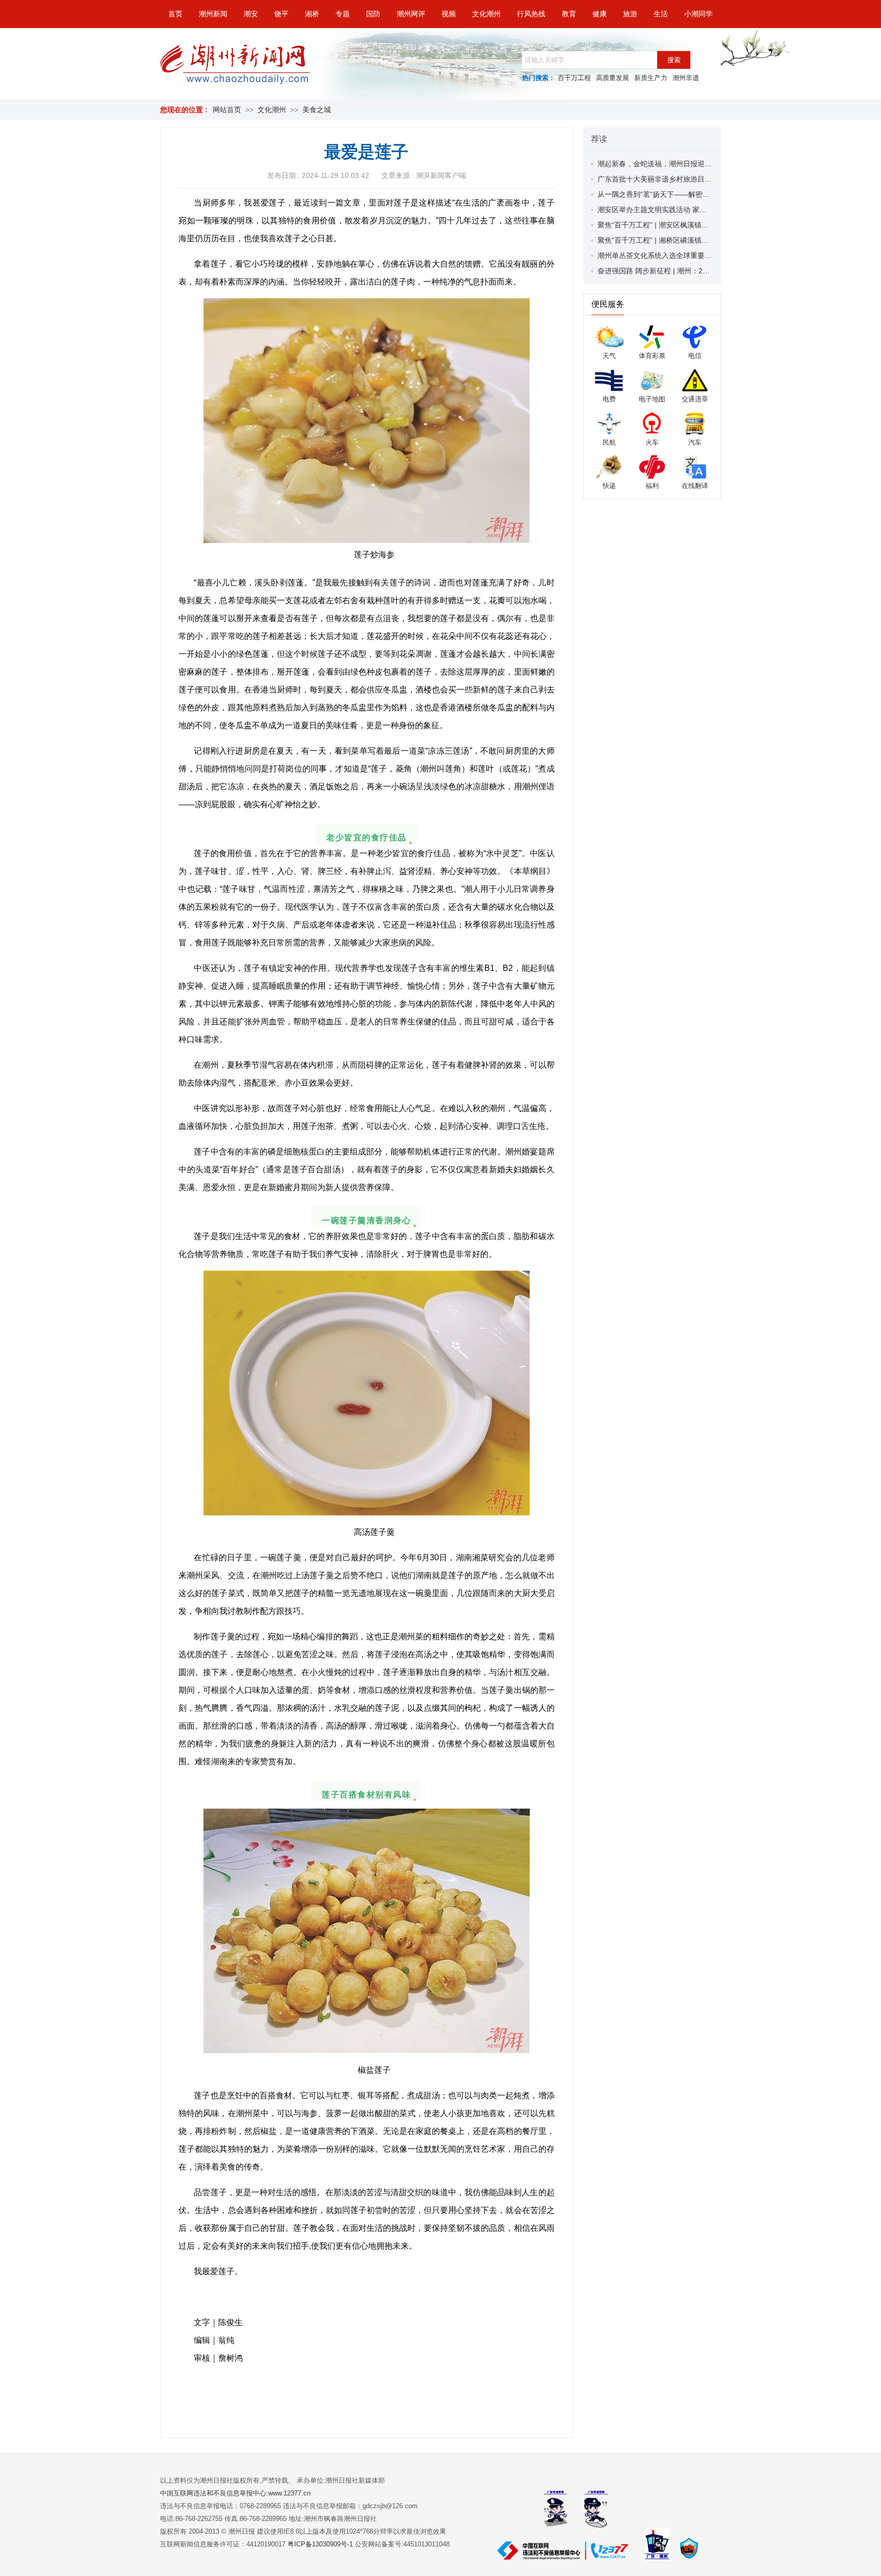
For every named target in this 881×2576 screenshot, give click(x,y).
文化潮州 (486, 14)
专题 (343, 14)
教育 (569, 14)
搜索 (674, 60)
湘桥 (312, 14)
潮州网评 (411, 14)
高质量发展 (613, 78)
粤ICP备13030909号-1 (321, 2544)
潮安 (251, 14)
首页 (175, 14)
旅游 (630, 14)
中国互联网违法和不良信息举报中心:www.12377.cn (235, 2493)
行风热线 (531, 14)
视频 (449, 14)
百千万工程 (574, 78)
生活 (661, 14)
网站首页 (227, 110)
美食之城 (317, 110)
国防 (373, 14)
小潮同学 (698, 14)
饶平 (281, 14)
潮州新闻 (213, 14)
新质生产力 (651, 78)
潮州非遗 (686, 78)
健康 (600, 14)
